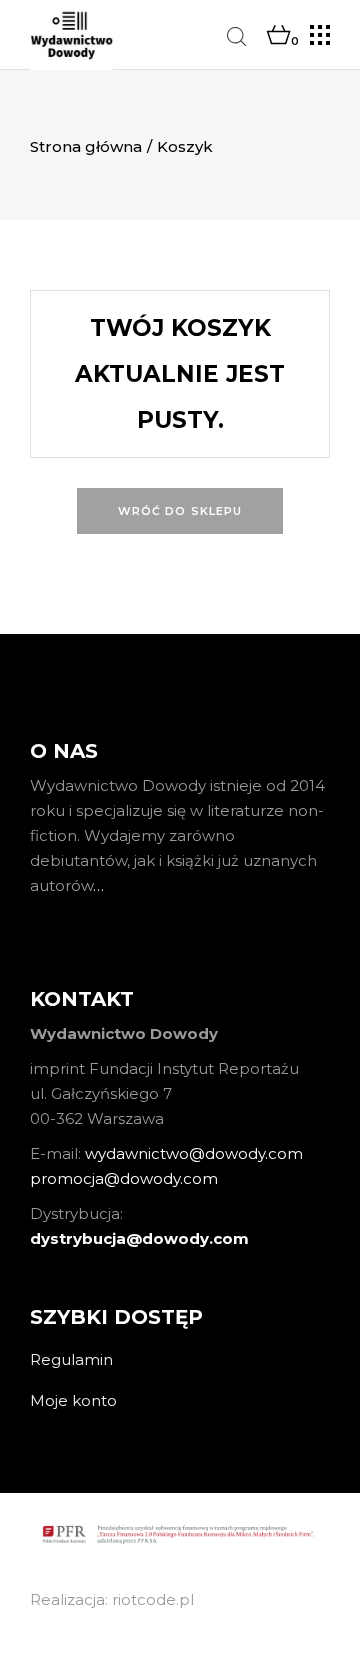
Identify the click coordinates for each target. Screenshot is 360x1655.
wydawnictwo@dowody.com (194, 1153)
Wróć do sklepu (180, 511)
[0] (278, 36)
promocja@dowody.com (124, 1178)
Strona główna (86, 146)
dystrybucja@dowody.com (139, 1238)
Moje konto (73, 1400)
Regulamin (71, 1359)
